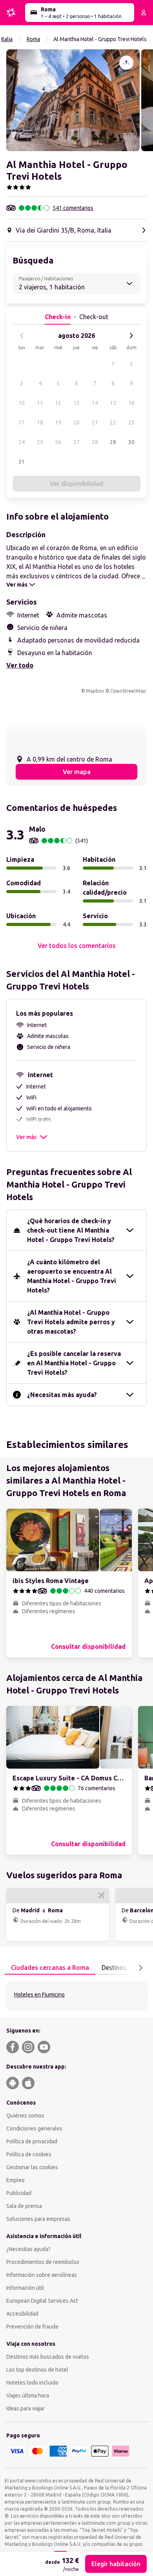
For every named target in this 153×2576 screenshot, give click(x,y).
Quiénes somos (25, 2116)
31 (22, 462)
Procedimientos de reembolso (43, 2262)
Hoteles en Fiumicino (39, 1995)
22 (113, 422)
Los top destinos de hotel (37, 2370)
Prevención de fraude (32, 2327)
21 (95, 422)
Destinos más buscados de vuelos (48, 2357)
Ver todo (20, 665)
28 (95, 442)
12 (58, 403)
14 (95, 403)
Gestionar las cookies (32, 2167)
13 (76, 403)
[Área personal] (144, 13)
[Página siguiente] (140, 1968)
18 (40, 422)
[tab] (50, 1968)
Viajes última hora (28, 2395)
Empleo (15, 2180)
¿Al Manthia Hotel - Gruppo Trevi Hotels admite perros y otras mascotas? (71, 1322)
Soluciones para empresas (38, 2219)
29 (113, 442)
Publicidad (19, 2193)
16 (131, 403)
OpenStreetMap (128, 691)
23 (131, 422)
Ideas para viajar (25, 2408)
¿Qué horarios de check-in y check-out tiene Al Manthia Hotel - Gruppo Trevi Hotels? (71, 1230)
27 (76, 442)
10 (22, 403)
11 (40, 403)
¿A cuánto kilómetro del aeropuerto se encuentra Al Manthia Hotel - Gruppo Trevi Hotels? (72, 1276)
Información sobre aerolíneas (42, 2275)
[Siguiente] (131, 336)
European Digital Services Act (42, 2301)
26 (58, 442)
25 (40, 442)
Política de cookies (29, 2154)
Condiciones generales (34, 2128)
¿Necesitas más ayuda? (62, 1395)
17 (22, 422)
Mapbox (95, 691)
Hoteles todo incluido (32, 2383)
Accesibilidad (22, 2314)
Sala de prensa (24, 2206)
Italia (7, 39)
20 (76, 422)
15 (113, 403)
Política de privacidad (32, 2141)
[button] (73, 100)
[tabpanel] (76, 1996)
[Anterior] (22, 336)
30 (131, 442)
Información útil (25, 2288)
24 (22, 442)
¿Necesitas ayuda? (28, 2249)
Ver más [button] (26, 1137)
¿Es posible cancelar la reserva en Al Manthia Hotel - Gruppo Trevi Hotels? (74, 1363)
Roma (33, 39)
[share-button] (126, 63)
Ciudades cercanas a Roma (50, 1968)
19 (58, 422)
